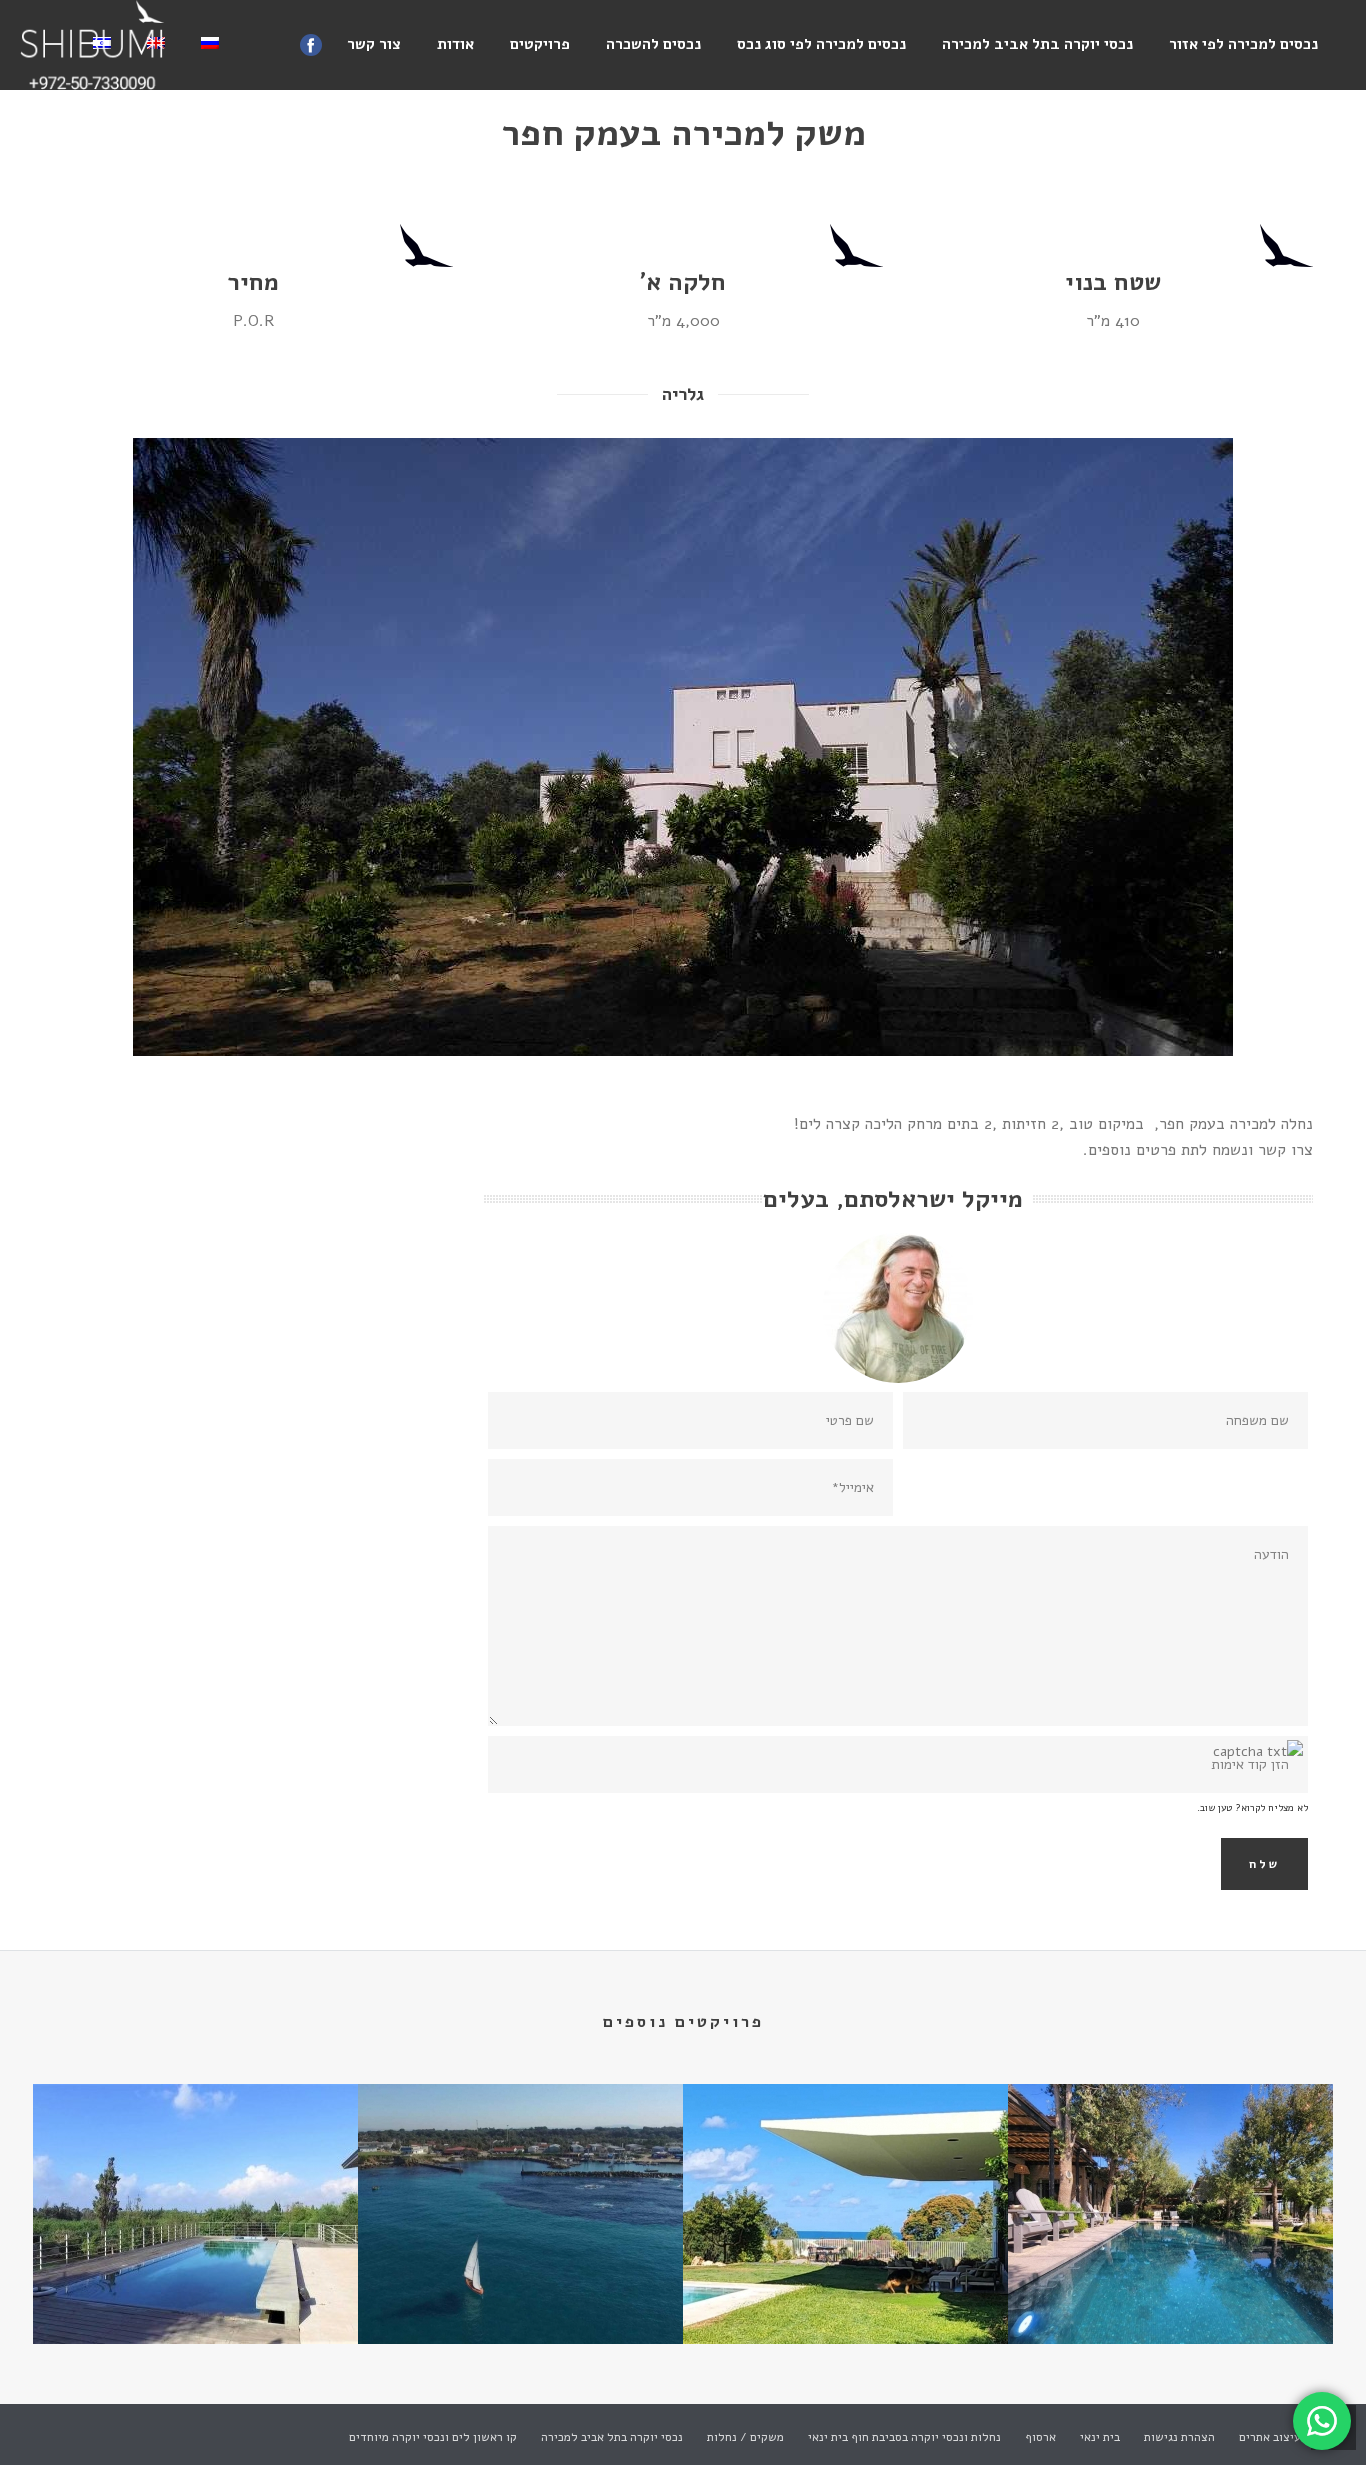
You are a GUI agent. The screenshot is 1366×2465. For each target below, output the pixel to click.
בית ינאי (1100, 2437)
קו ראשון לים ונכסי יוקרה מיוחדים (433, 2437)
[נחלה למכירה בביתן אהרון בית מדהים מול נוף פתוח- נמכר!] (195, 2165)
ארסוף (1040, 2437)
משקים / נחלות (745, 2437)
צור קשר (374, 44)
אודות (455, 44)
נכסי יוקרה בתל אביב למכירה (1037, 44)
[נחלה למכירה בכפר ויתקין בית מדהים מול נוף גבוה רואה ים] (845, 2165)
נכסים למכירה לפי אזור (1243, 44)
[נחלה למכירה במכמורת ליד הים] (520, 2165)
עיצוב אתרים (1270, 2437)
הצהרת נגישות (1179, 2437)
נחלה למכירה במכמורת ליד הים (520, 2290)
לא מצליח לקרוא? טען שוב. (1252, 1808)
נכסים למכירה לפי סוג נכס (821, 44)
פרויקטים (540, 44)
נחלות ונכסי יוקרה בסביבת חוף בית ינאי (904, 2437)
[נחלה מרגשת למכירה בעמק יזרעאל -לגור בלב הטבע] (1170, 2165)
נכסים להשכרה (653, 44)
